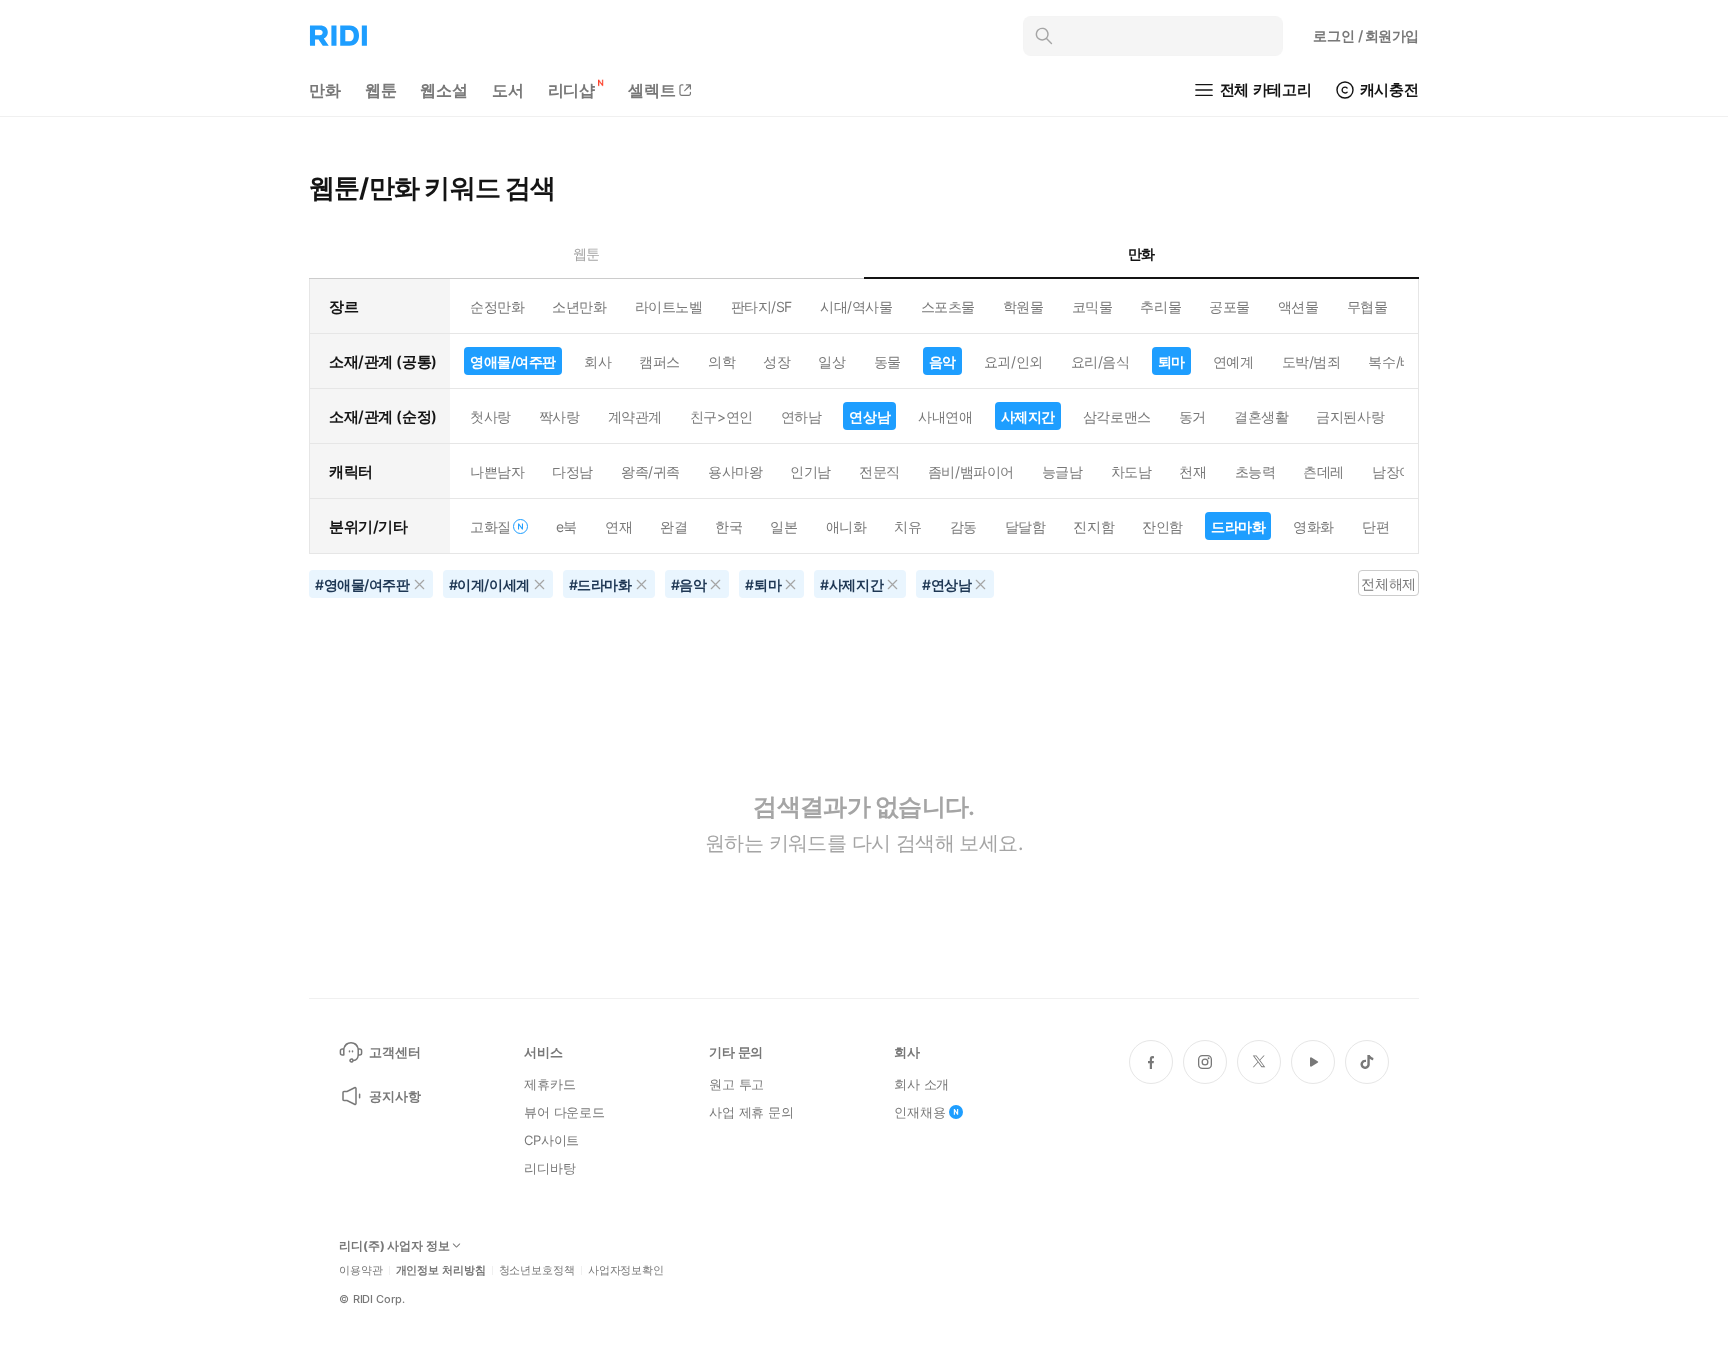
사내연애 (945, 416)
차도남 (1131, 471)
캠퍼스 (659, 361)
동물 (887, 361)
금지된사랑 (1350, 416)
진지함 (1093, 526)
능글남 (1062, 471)
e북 (566, 526)
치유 (907, 526)
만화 (325, 90)
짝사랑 (559, 416)
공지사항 (394, 1096)
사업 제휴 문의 (751, 1112)
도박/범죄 (1311, 361)
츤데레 (1323, 471)
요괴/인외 (1013, 361)
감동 (963, 526)
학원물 (1023, 306)
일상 (831, 361)
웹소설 (444, 90)
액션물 (1298, 306)
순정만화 (497, 306)
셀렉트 (652, 90)
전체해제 (1388, 583)
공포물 (1229, 306)
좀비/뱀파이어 (971, 471)
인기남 (810, 471)
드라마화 (1238, 526)
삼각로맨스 (1117, 416)
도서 (508, 90)
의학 (721, 361)
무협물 (1367, 306)
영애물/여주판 (513, 361)
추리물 (1160, 306)
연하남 (801, 416)
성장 (776, 361)
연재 (618, 526)
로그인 (1366, 35)
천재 (1192, 471)
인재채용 (919, 1112)
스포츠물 (948, 306)
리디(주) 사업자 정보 (394, 1246)
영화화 (1313, 526)
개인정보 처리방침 (441, 1270)
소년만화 (579, 306)
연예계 (1233, 361)
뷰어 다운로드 (564, 1112)
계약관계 (635, 416)
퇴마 (1171, 361)
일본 (783, 526)
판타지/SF (761, 306)
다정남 (572, 471)
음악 (942, 361)
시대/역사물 (856, 306)
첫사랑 (490, 416)
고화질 (490, 526)
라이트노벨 (669, 306)
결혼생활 (1261, 416)
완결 (673, 526)
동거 (1192, 416)
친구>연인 (721, 416)
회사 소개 (921, 1084)
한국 (728, 526)
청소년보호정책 (537, 1270)
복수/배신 (1397, 361)
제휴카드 (549, 1084)
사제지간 (1028, 416)
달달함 (1025, 526)
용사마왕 (735, 471)
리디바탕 (549, 1168)
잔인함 (1162, 526)
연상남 (869, 416)
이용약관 (361, 1270)
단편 (1375, 526)
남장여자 (1399, 471)
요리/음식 (1100, 361)
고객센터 (394, 1052)
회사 (597, 361)
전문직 (879, 471)
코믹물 (1092, 306)
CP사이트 (551, 1140)
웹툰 (381, 90)
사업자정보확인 (626, 1270)
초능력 (1255, 471)
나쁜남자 (497, 471)
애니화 (846, 526)
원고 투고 (736, 1084)
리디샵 (572, 90)
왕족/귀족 (650, 471)
